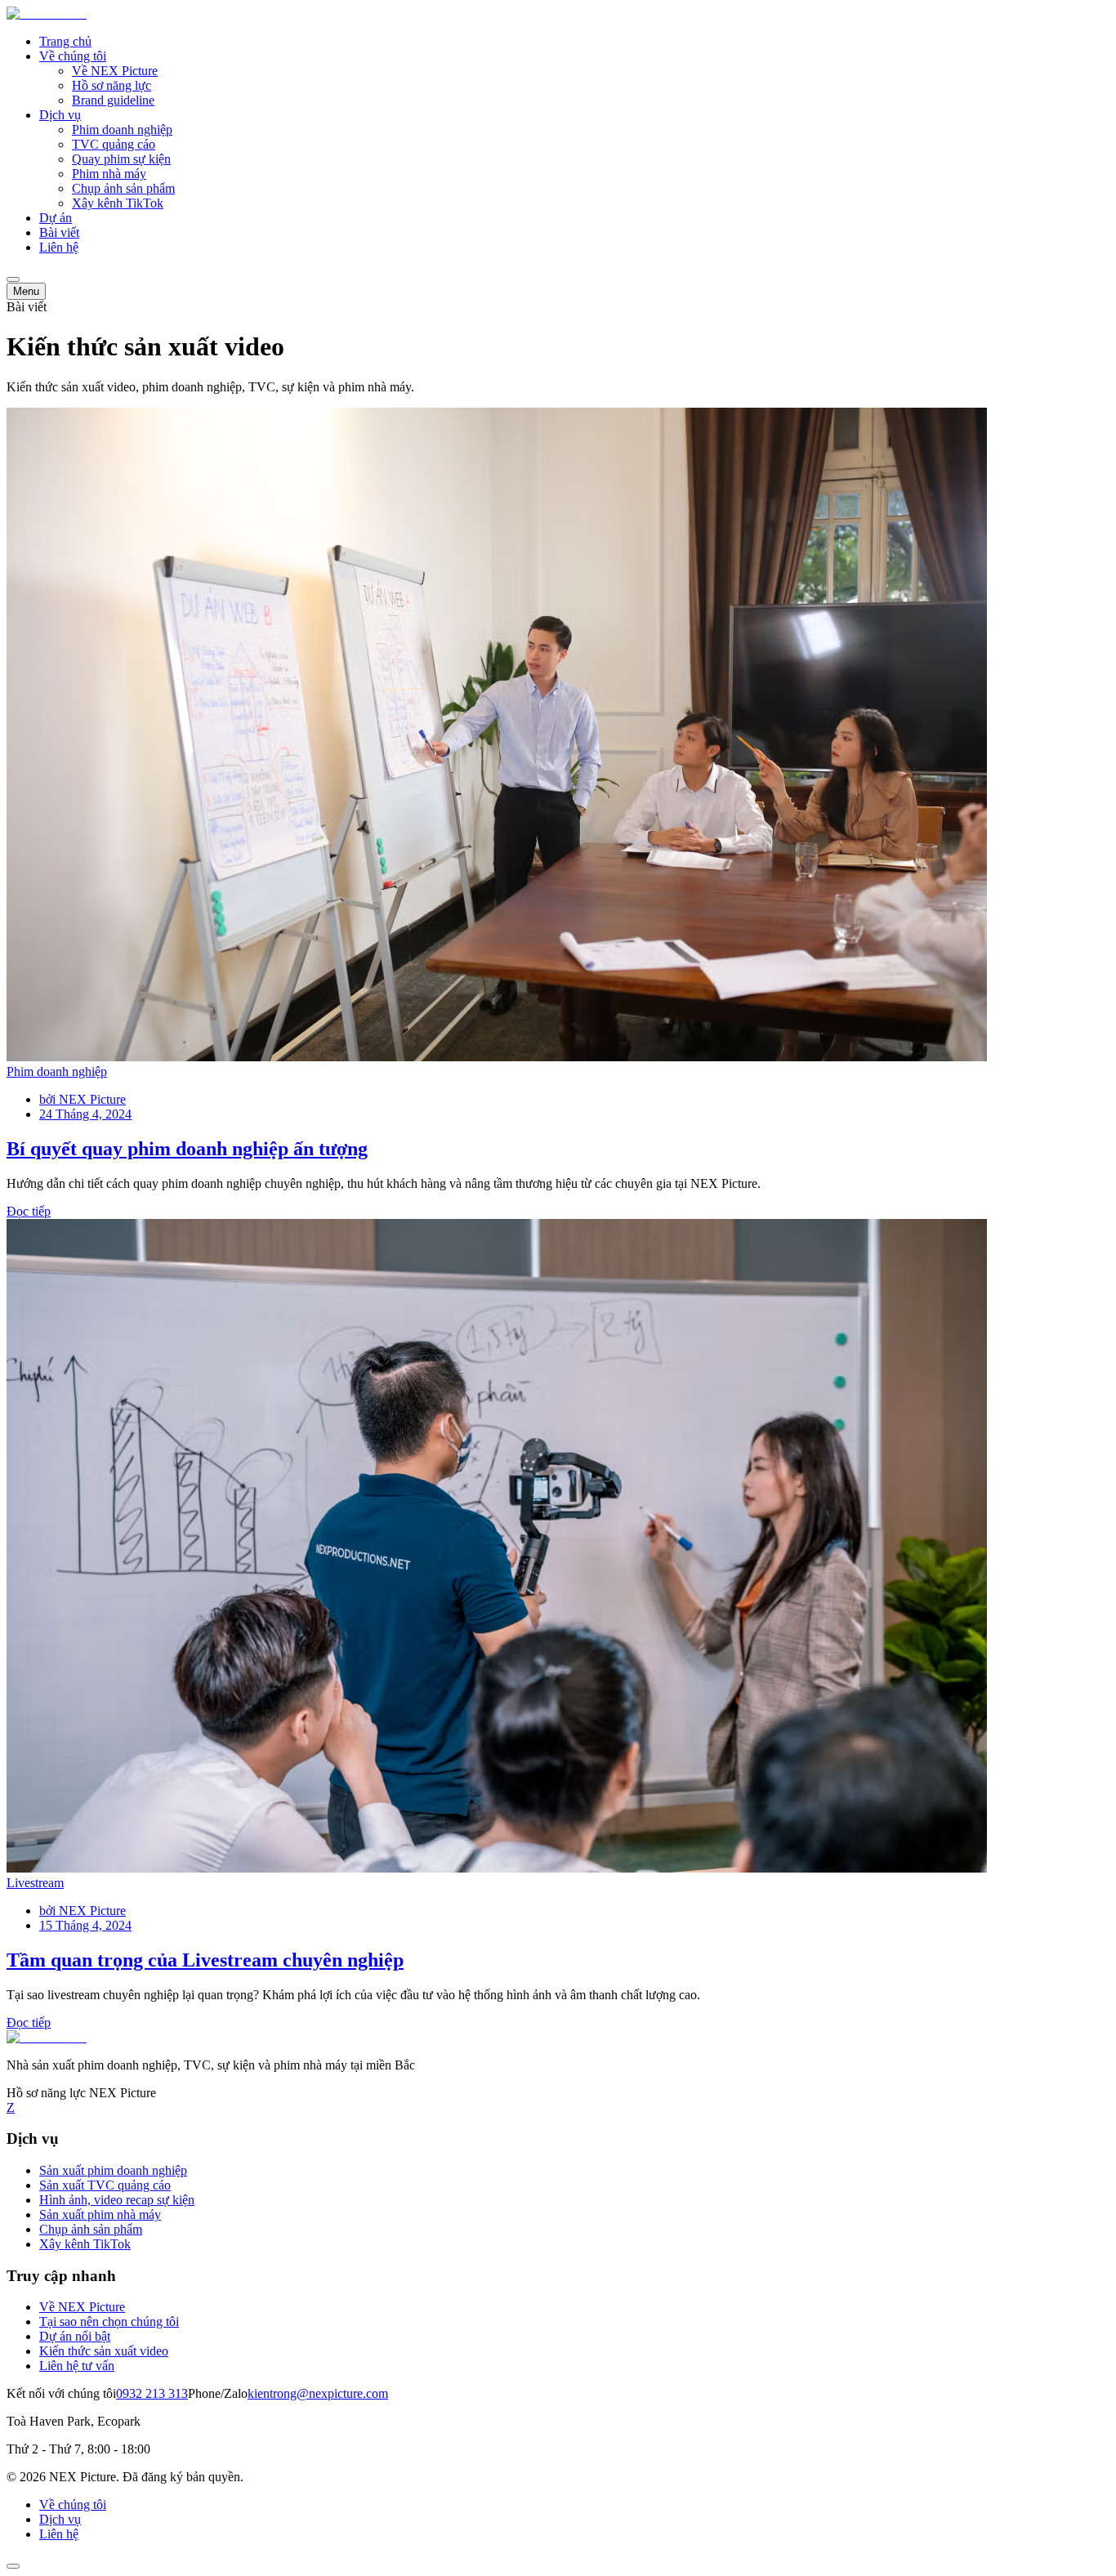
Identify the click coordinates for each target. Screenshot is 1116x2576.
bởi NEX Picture (83, 1099)
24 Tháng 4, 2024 (85, 1114)
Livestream (35, 1883)
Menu (26, 291)
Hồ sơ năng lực (112, 85)
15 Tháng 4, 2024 (85, 1925)
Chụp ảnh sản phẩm (123, 188)
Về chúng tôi (73, 56)
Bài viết (59, 232)
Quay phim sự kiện (121, 159)
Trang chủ (65, 41)
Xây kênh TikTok (118, 203)
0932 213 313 (152, 2393)
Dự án (56, 218)
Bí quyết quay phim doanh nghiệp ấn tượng (187, 1149)
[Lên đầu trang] (13, 2566)
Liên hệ (59, 247)
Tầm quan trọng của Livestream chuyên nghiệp (205, 1960)
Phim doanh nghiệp (122, 129)
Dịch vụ (60, 115)
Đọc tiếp (29, 1211)
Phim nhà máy (109, 174)
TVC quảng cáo (114, 144)
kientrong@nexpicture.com (318, 2393)
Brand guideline (113, 100)
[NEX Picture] (47, 13)
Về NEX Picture (115, 71)
